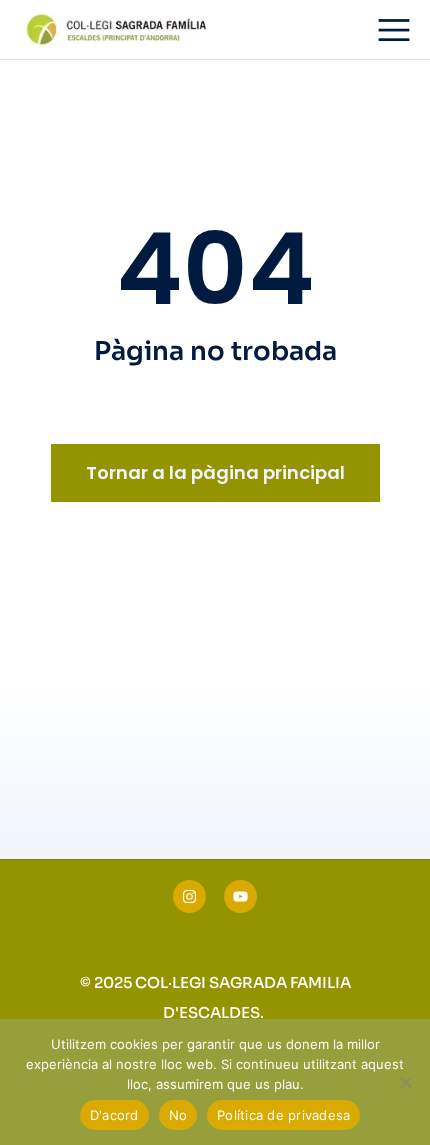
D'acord (114, 1115)
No (178, 1115)
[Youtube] (240, 896)
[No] (405, 1082)
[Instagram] (189, 896)
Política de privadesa (283, 1115)
